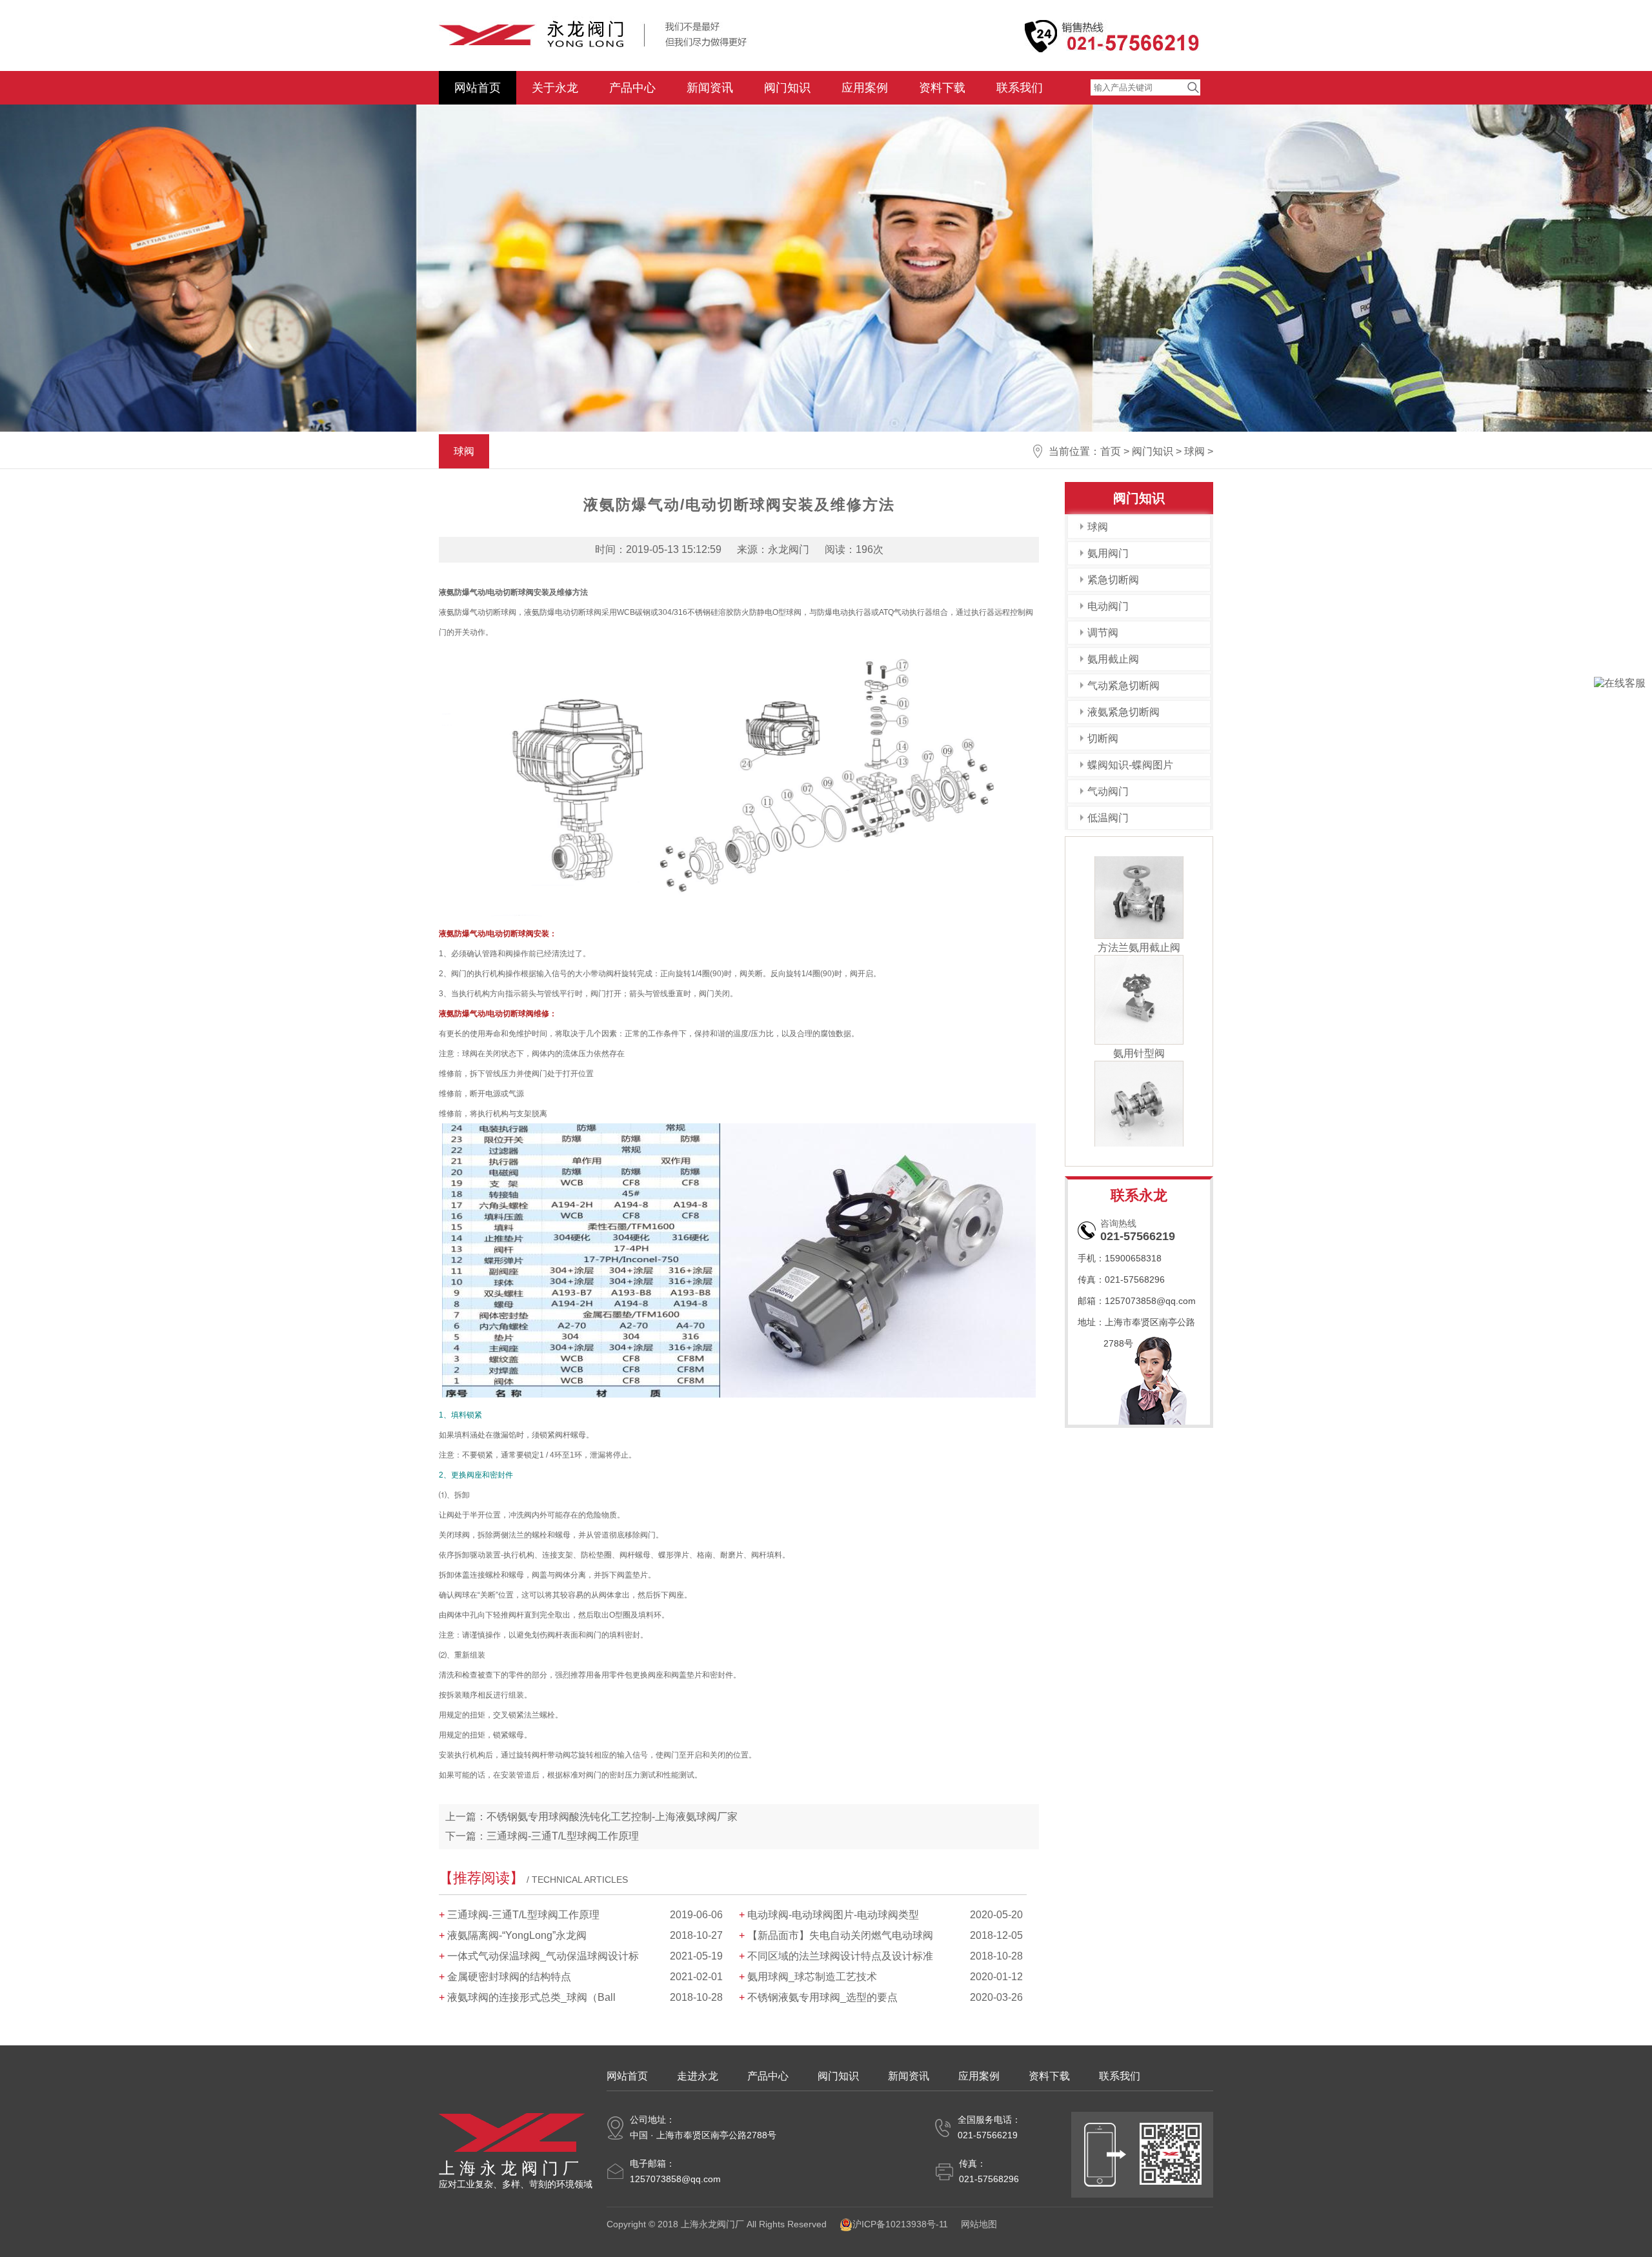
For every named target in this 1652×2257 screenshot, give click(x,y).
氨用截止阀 (1113, 659)
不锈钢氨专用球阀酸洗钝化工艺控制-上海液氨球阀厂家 (612, 1817)
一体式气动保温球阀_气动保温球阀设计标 (543, 1956)
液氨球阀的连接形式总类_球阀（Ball (531, 1997)
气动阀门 (1108, 791)
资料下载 (942, 88)
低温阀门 (1108, 818)
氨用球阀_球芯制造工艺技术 (812, 1977)
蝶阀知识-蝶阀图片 (1130, 765)
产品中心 (632, 88)
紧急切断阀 (1113, 580)
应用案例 (865, 88)
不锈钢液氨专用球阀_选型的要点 (822, 1997)
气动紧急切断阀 (1123, 686)
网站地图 (979, 2224)
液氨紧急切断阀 (1123, 712)
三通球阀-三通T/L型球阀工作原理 (563, 1836)
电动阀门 (1108, 606)
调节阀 (1103, 633)
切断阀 (1103, 738)
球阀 (1194, 451)
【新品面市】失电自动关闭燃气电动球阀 (840, 1935)
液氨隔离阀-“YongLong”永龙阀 (517, 1935)
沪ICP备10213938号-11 (900, 2224)
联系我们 (1020, 88)
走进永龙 (698, 2076)
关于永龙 (555, 88)
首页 (1111, 451)
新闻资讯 (710, 88)
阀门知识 (787, 88)
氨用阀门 (1108, 553)
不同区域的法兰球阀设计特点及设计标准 (840, 1956)
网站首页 (478, 88)
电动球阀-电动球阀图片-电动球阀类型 (833, 1915)
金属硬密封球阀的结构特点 (509, 1977)
